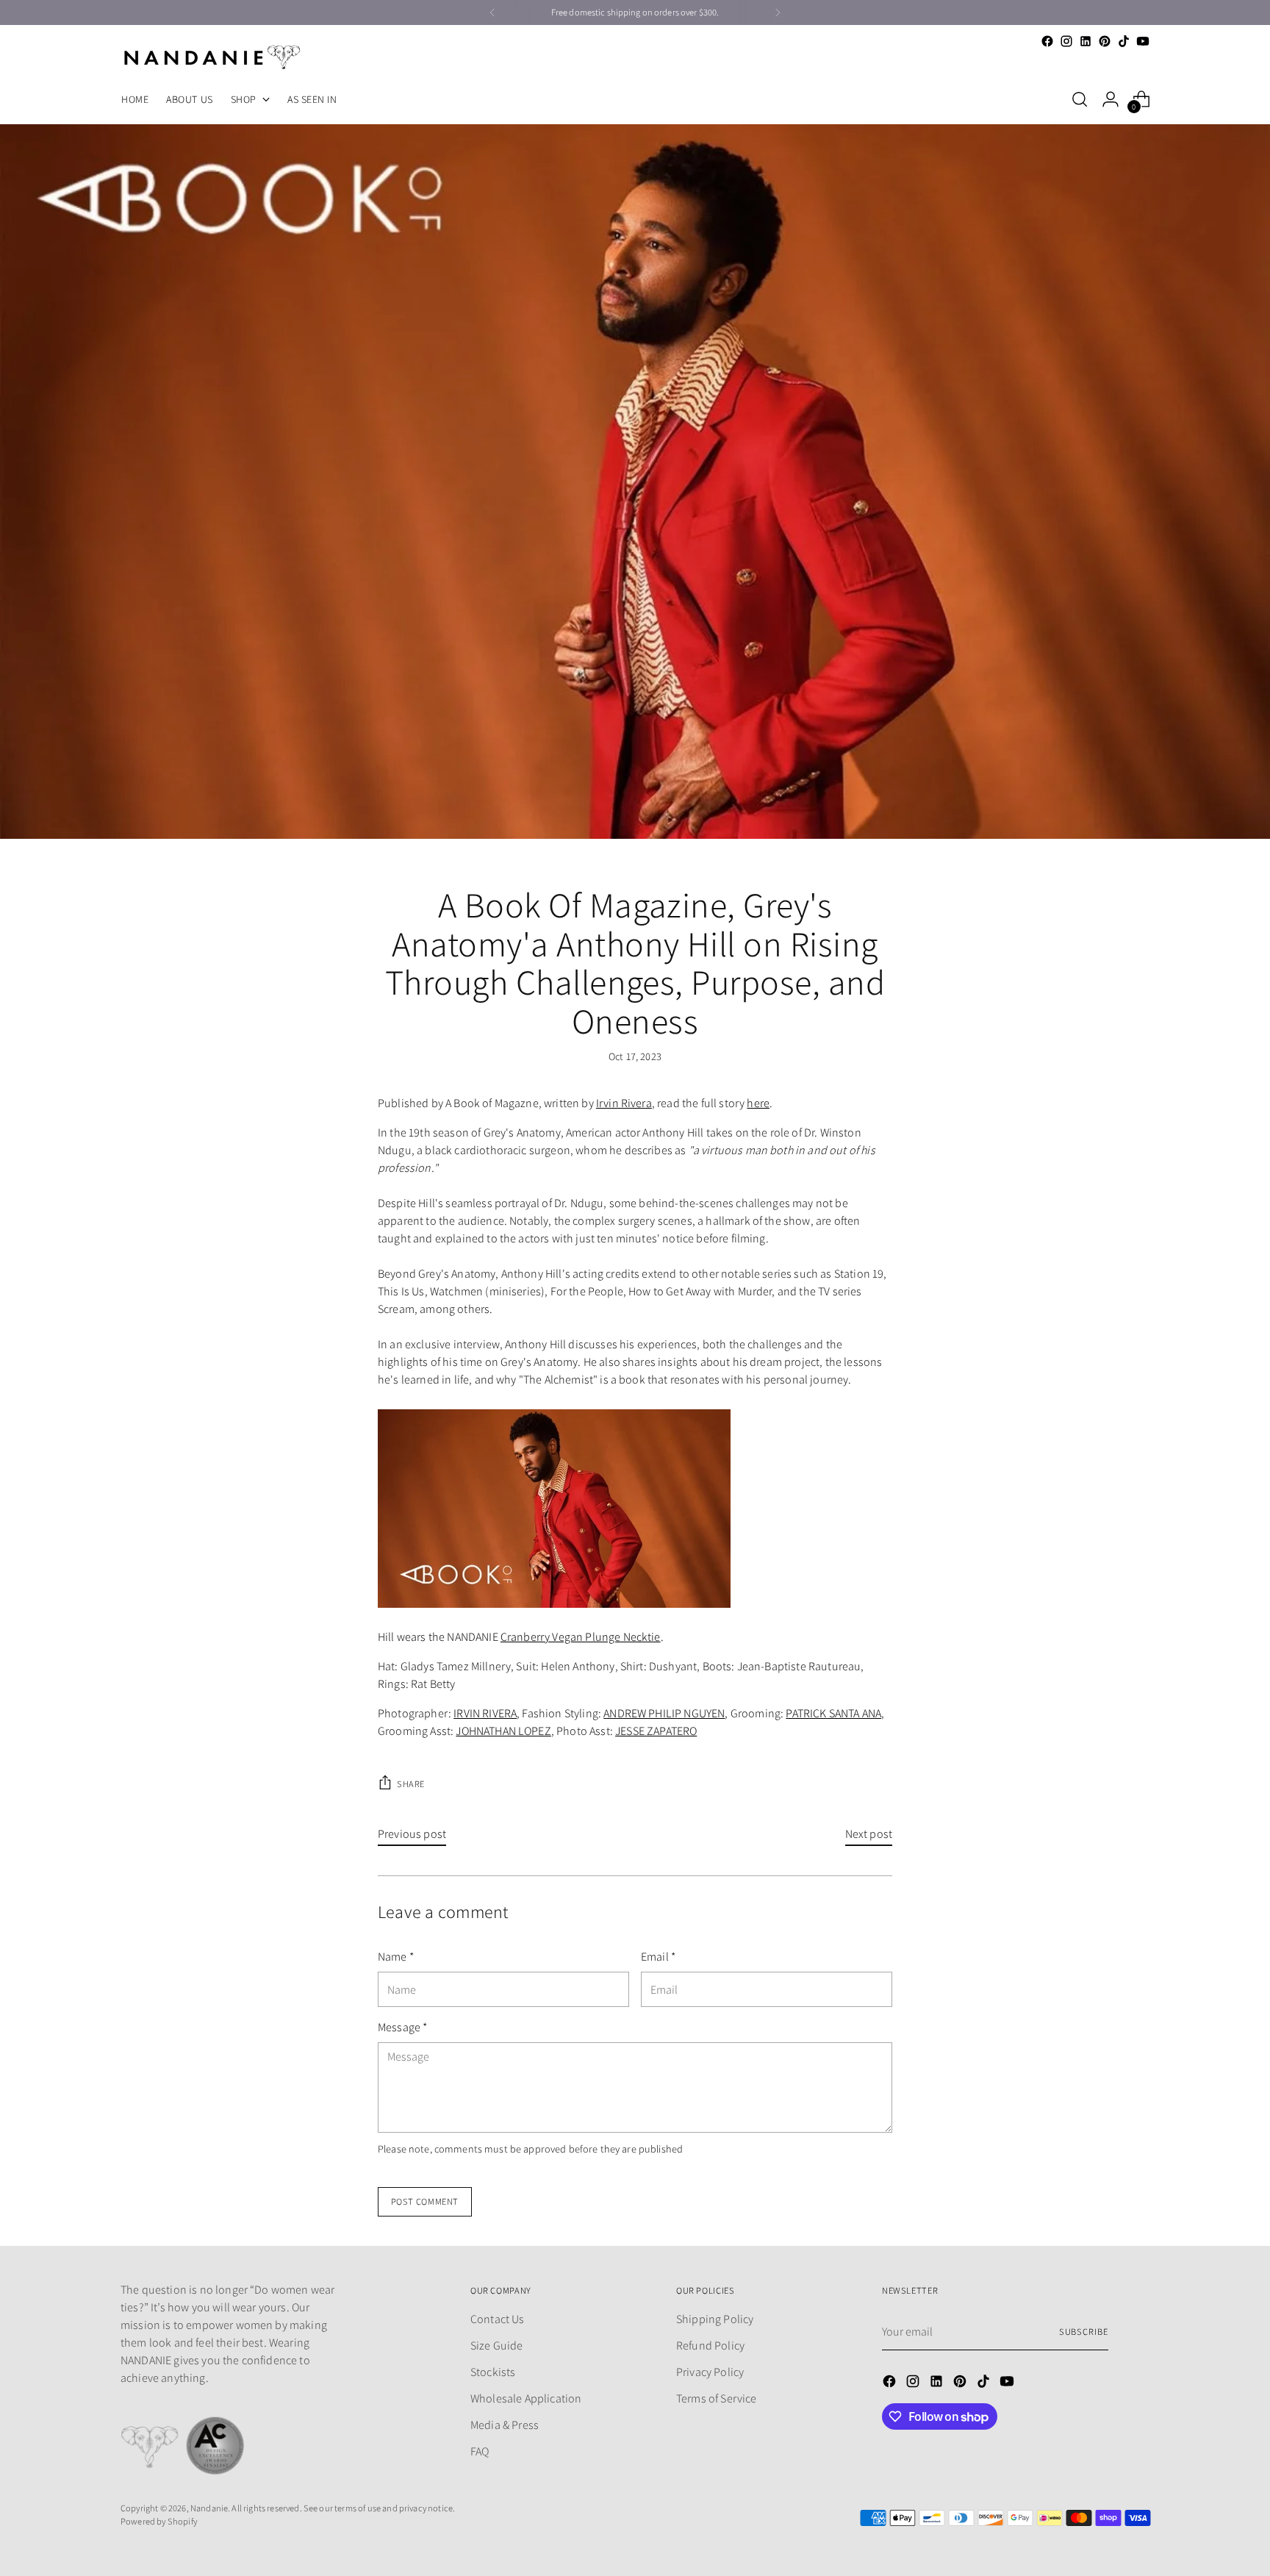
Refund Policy (710, 2346)
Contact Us (498, 2319)
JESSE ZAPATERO (656, 1731)
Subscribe (1084, 2332)
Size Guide (497, 2346)
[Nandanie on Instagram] (1066, 41)
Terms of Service (717, 2398)
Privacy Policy (710, 2372)
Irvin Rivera (624, 1103)
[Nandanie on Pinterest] (1105, 41)
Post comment (425, 2201)
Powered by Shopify (159, 2521)
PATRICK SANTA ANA (833, 1713)
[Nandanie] (212, 57)
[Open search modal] (1080, 99)
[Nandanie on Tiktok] (1124, 41)
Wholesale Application (526, 2398)
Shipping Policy (715, 2319)
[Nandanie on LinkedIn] (1086, 41)
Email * (658, 1957)
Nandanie (209, 2508)
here (758, 1103)
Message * (402, 2027)
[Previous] (492, 12)
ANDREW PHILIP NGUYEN (664, 1713)
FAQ (480, 2451)
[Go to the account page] (1111, 99)
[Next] (778, 12)
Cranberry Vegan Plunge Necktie (581, 1637)
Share (411, 1784)
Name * (396, 1957)
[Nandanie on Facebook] (1047, 41)
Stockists (493, 2372)
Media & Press (505, 2425)
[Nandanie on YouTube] (1143, 41)
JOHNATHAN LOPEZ (503, 1731)
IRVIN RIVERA (485, 1713)
